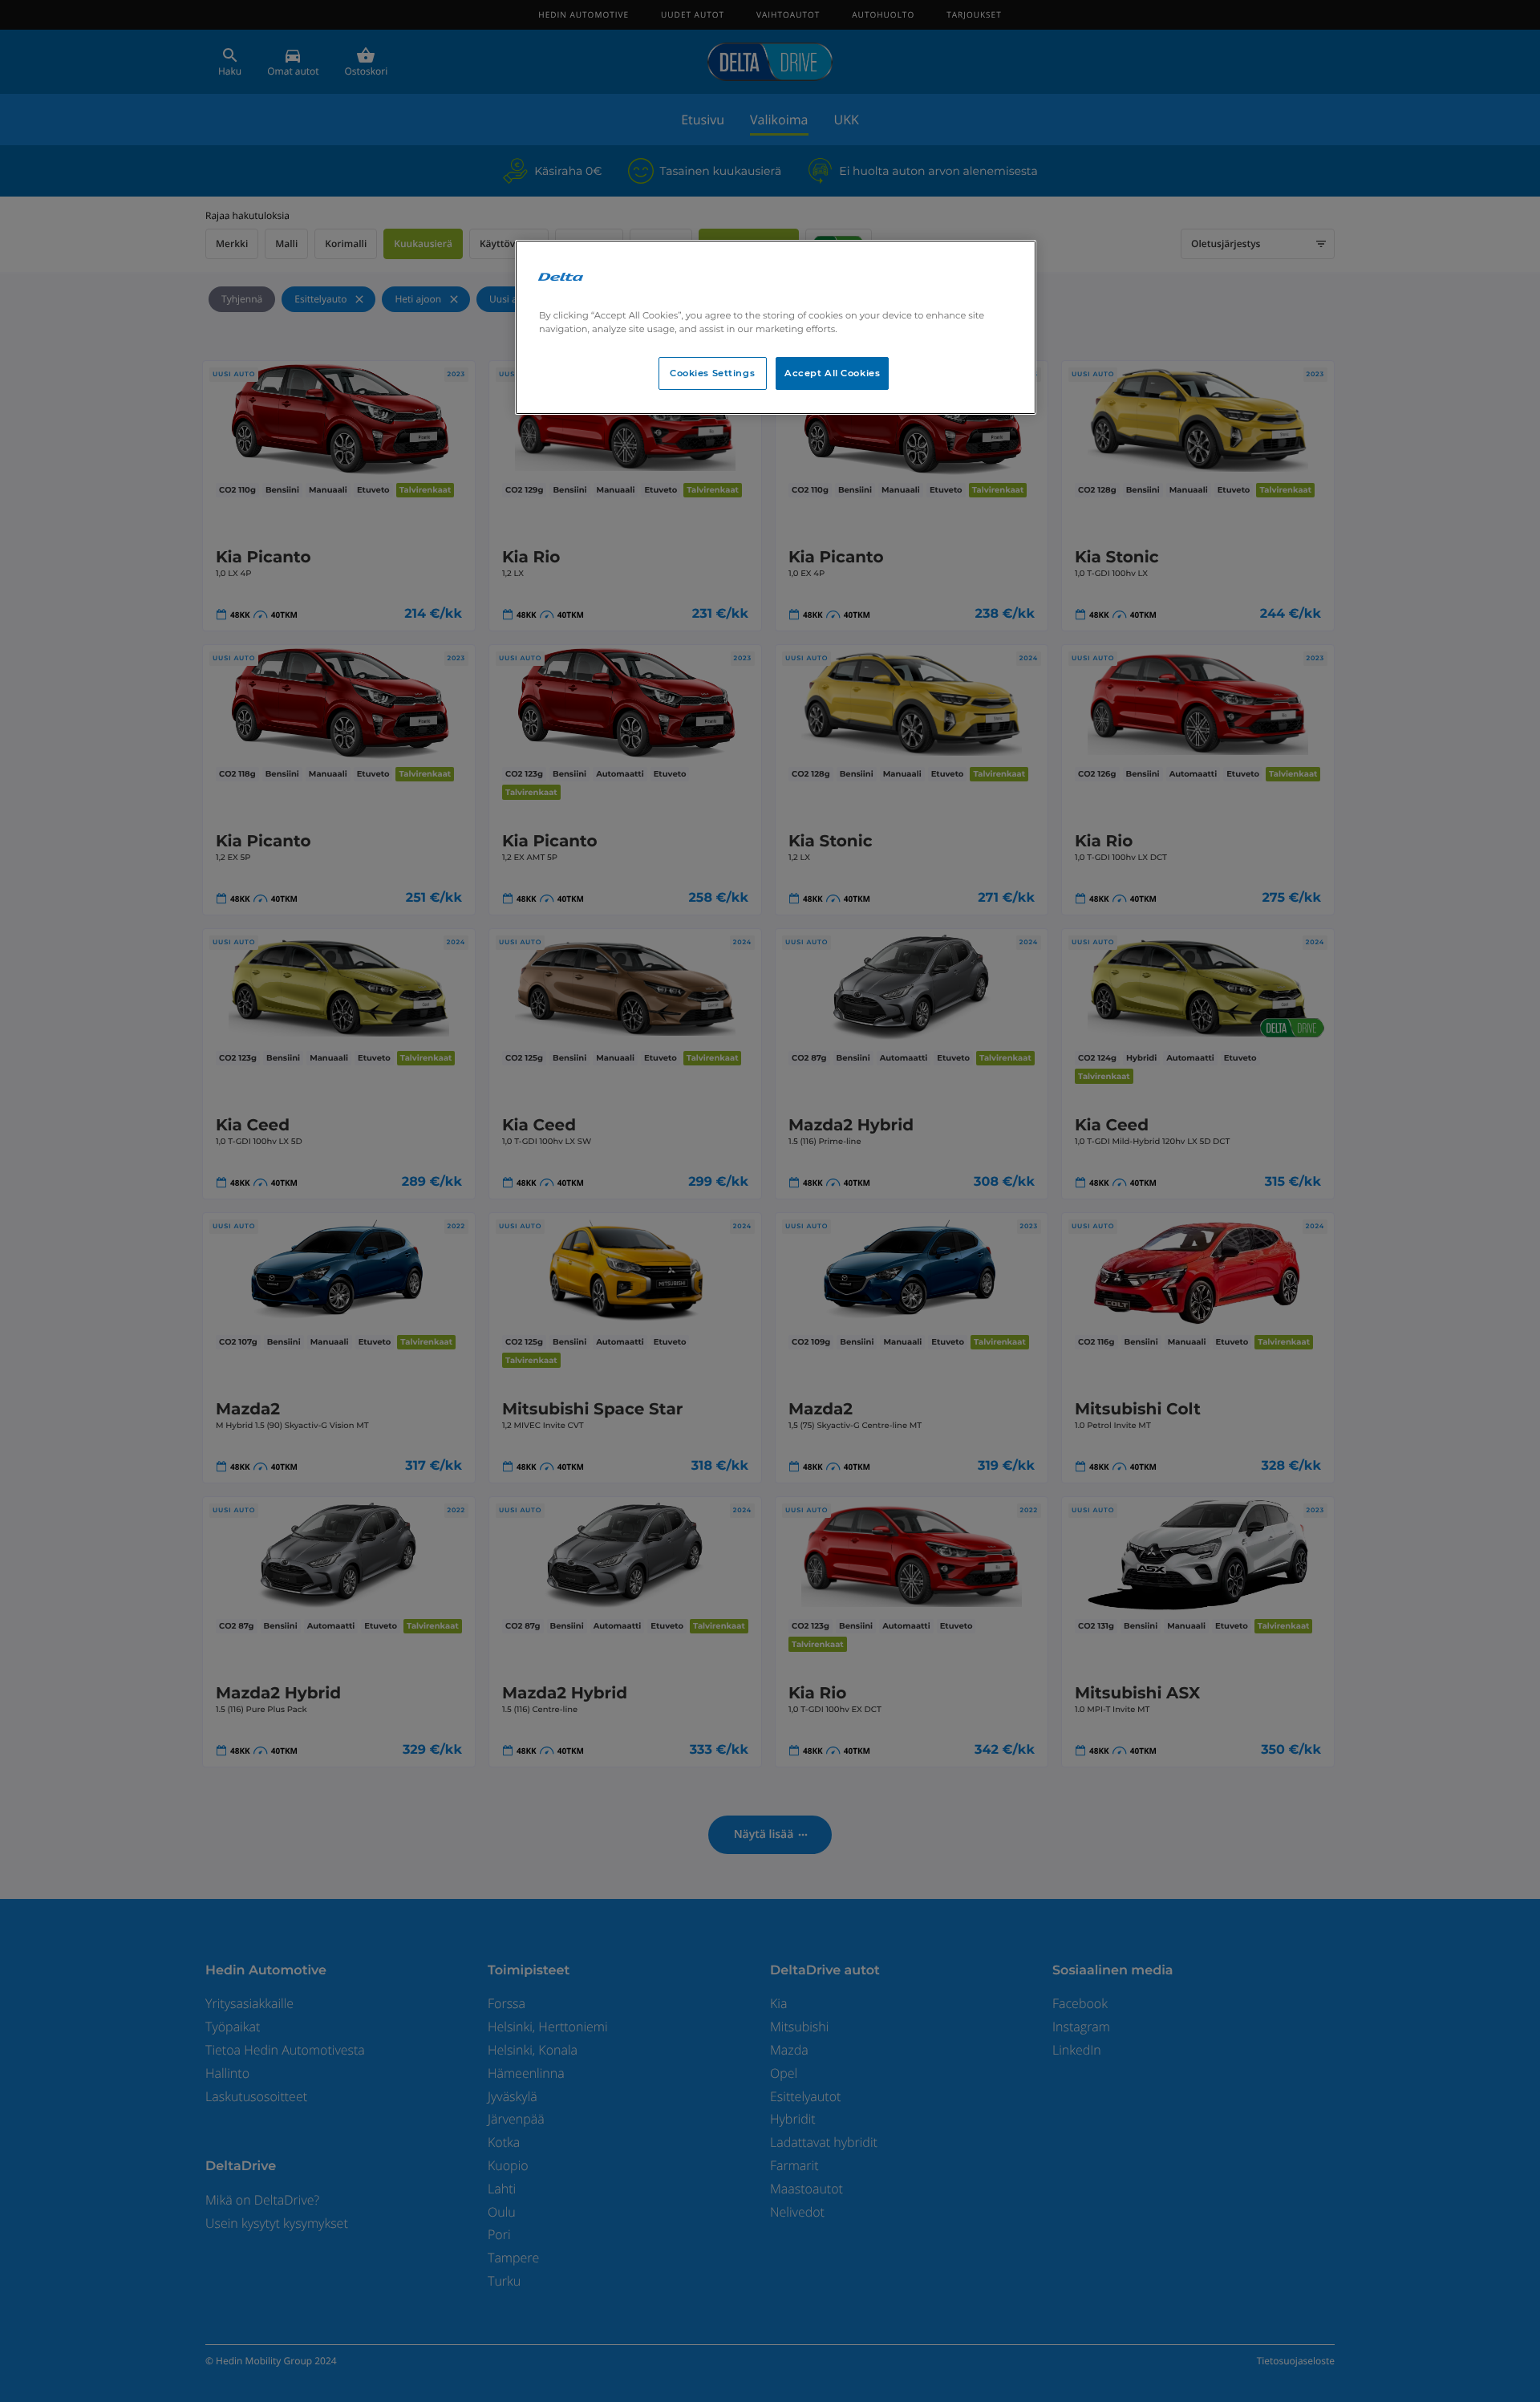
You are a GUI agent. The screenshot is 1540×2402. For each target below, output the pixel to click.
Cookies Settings (712, 373)
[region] (776, 327)
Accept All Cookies (832, 373)
